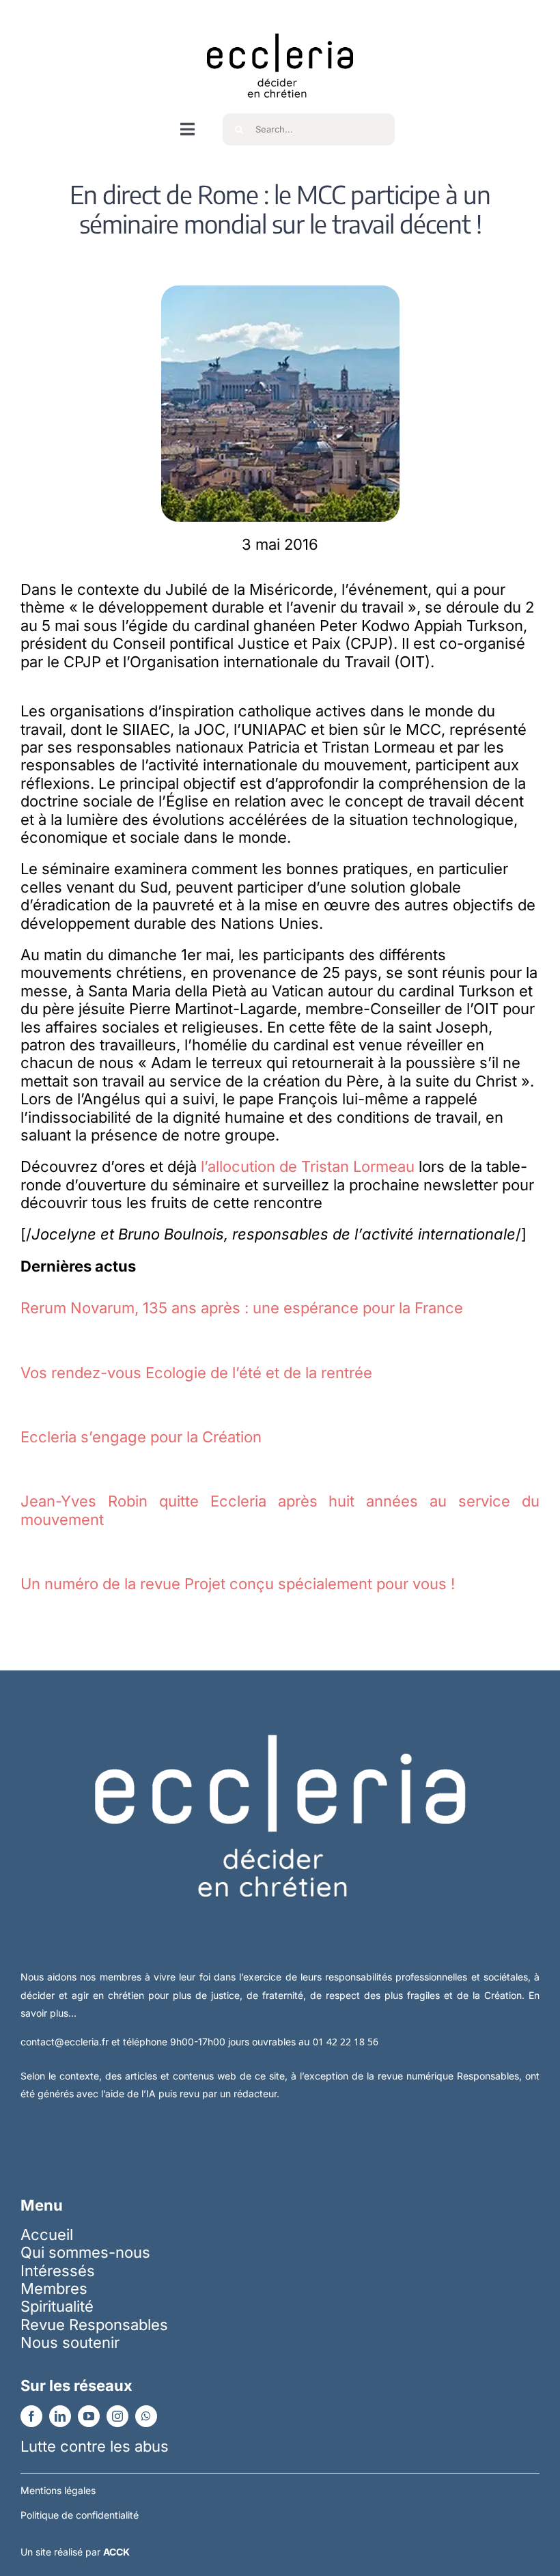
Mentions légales (58, 2490)
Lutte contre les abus (95, 2446)
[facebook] (31, 2416)
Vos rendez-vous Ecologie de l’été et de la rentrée (196, 1373)
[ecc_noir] (280, 21)
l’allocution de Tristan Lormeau (308, 1166)
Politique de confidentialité (80, 2515)
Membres (54, 2288)
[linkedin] (60, 2416)
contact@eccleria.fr (66, 2042)
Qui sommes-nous (85, 2252)
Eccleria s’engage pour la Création (141, 1437)
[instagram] (117, 2416)
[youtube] (89, 2416)
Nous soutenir (70, 2342)
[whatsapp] (146, 2416)
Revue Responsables (94, 2325)
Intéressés (58, 2271)
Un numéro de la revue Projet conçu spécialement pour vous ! (238, 1584)
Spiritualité (57, 2306)
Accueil (47, 2235)
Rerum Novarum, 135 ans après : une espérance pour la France (242, 1308)
